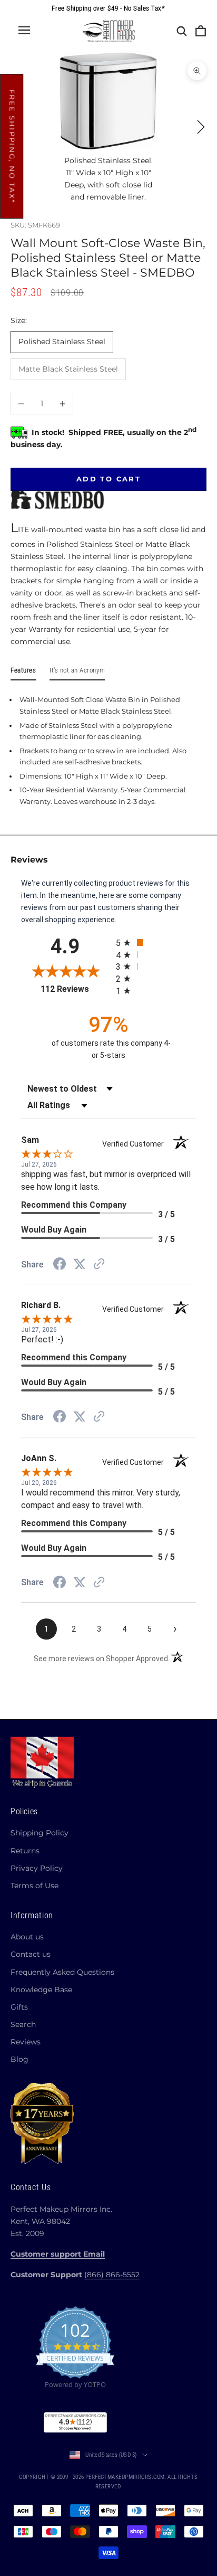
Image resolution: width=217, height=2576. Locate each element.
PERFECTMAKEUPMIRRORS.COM (125, 2477)
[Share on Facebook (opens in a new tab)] (60, 1265)
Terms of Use (34, 1886)
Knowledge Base (41, 1990)
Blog (19, 2059)
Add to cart (108, 479)
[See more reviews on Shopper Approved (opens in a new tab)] (99, 1265)
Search (23, 2024)
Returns (25, 1851)
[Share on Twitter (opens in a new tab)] (80, 1264)
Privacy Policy (37, 1868)
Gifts (19, 2007)
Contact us (31, 1954)
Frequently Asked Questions (62, 1972)
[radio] (156, 943)
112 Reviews (75, 989)
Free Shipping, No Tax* (12, 147)
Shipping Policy (40, 1833)
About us (27, 1937)
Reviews (26, 2042)
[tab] (23, 673)
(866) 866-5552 (112, 2275)
